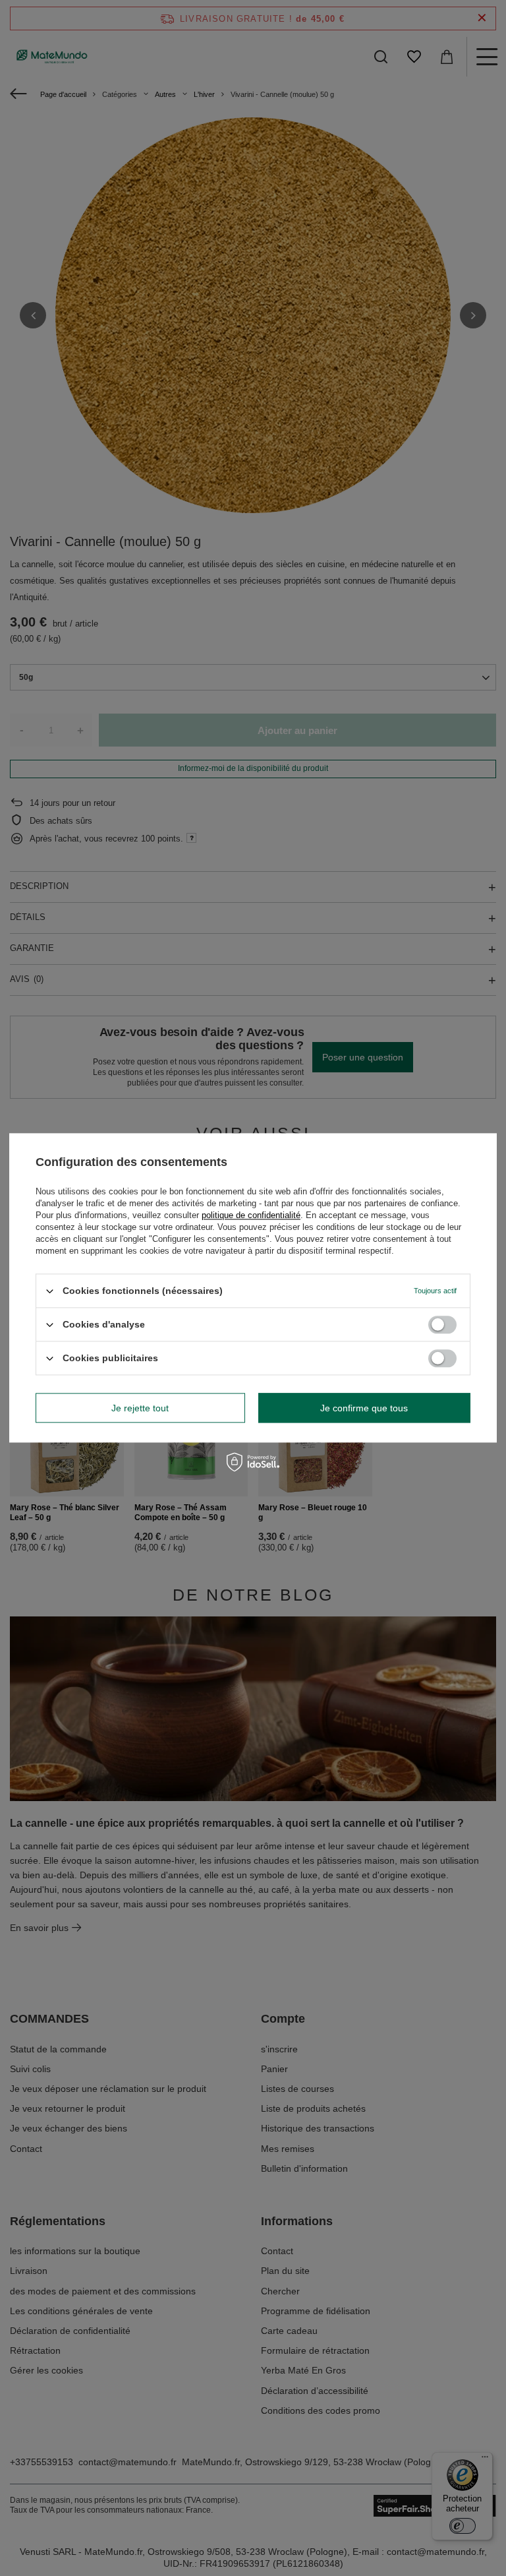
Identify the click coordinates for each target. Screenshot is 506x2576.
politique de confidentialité (251, 1215)
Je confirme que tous (364, 1408)
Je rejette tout (140, 1408)
